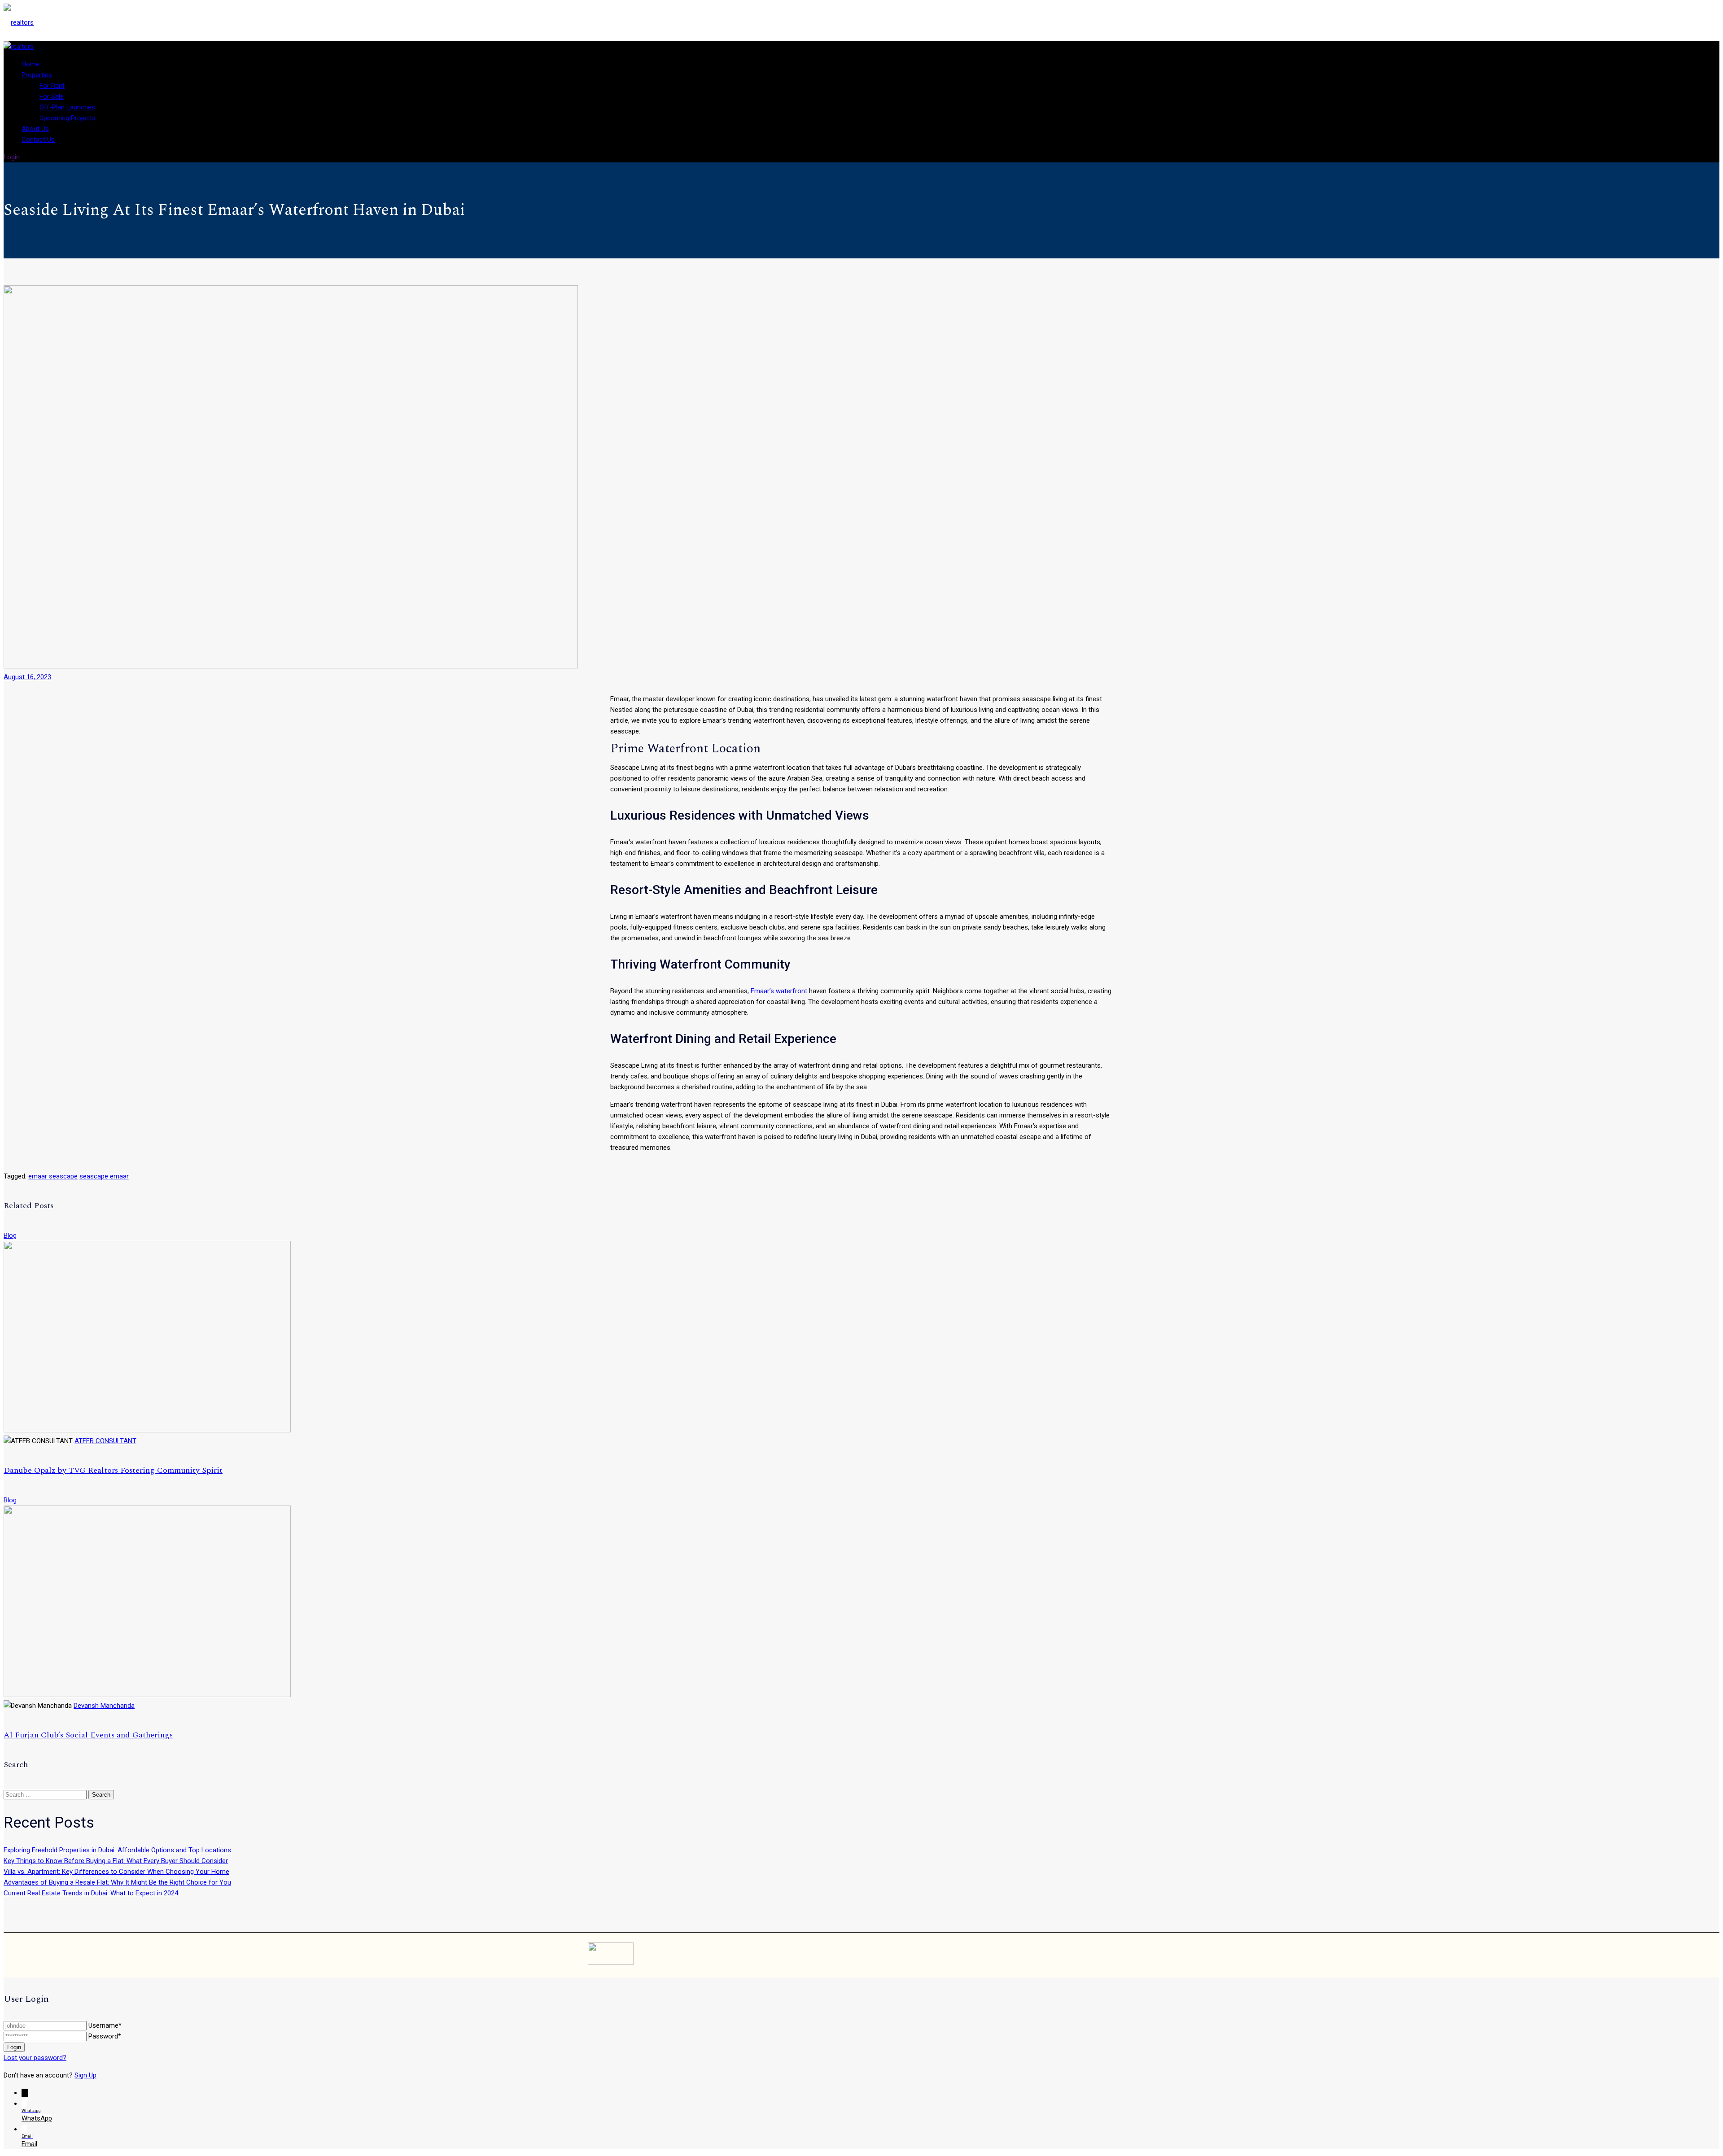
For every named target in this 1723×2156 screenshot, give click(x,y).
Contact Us (38, 140)
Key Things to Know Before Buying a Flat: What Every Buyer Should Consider (116, 1861)
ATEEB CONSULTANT (105, 1441)
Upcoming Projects (68, 118)
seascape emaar (104, 1176)
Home (31, 64)
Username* (105, 2025)
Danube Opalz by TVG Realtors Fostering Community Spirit (113, 1470)
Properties (37, 75)
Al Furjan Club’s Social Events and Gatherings (88, 1735)
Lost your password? (35, 2058)
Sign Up (85, 2075)
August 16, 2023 (27, 677)
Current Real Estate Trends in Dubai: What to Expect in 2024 (91, 1893)
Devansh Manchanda (104, 1706)
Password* (105, 2036)
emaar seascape (53, 1176)
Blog (10, 1235)
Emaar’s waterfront (779, 991)
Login (12, 157)
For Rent (52, 86)
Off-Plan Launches (67, 107)
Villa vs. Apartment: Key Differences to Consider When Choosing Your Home (116, 1872)
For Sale (52, 96)
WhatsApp (37, 2118)
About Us (35, 129)
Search (101, 1795)
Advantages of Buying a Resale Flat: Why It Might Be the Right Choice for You (117, 1882)
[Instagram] (1089, 1955)
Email (29, 2144)
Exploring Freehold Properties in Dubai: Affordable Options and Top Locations (117, 1850)
